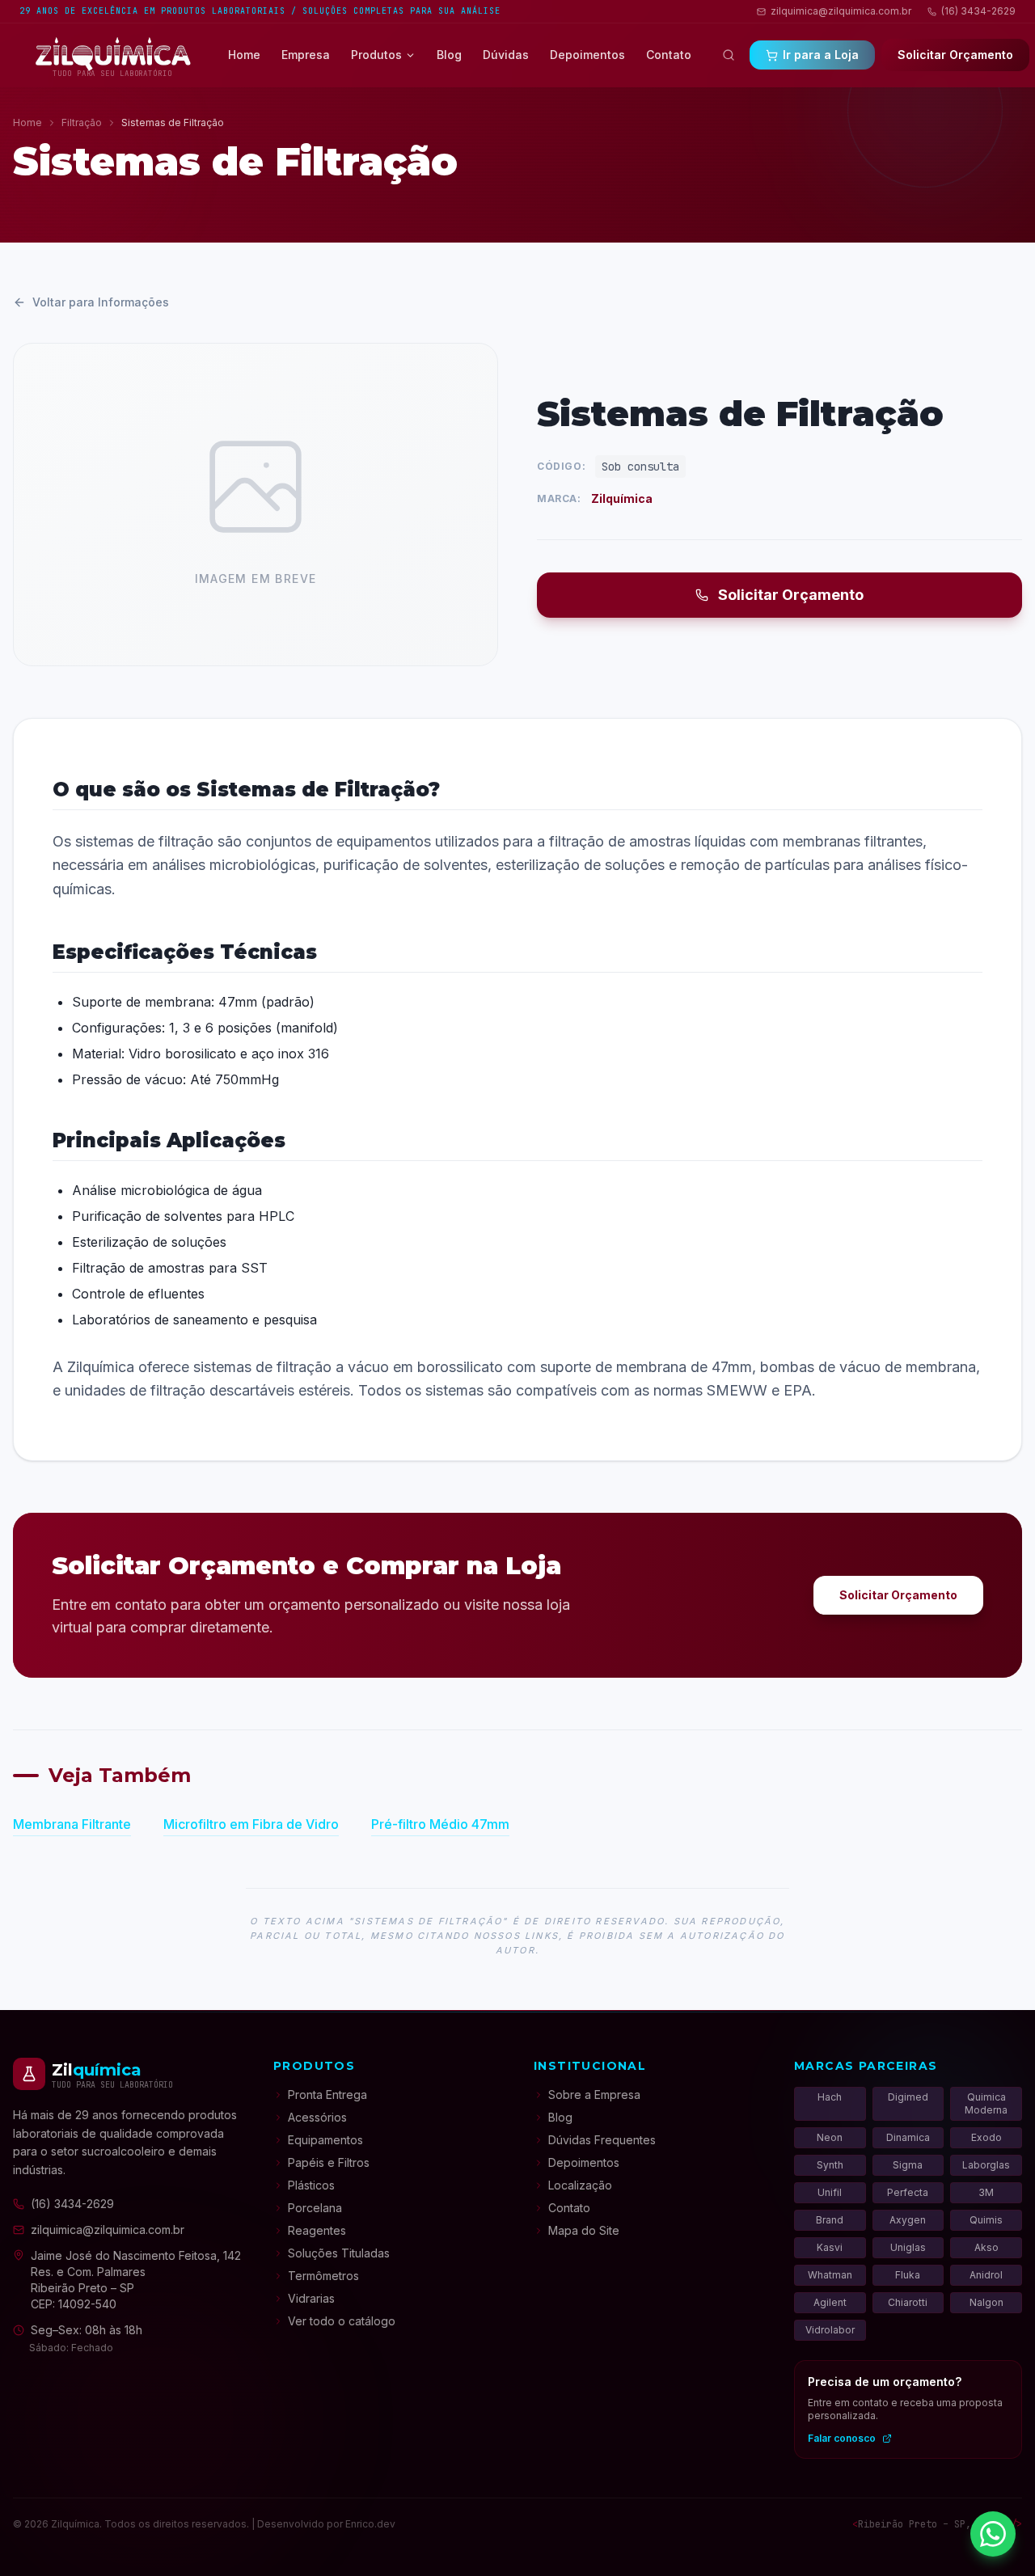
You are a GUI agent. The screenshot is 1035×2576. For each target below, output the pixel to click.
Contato (669, 55)
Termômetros (323, 2276)
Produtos (376, 55)
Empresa (306, 55)
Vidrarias (311, 2298)
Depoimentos (587, 55)
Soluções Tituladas (339, 2253)
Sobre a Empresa (594, 2095)
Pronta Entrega (327, 2095)
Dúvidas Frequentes (602, 2140)
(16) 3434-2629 (978, 11)
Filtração (82, 122)
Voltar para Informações (101, 302)
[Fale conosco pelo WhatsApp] (993, 2534)
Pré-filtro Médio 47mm (440, 1824)
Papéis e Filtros (329, 2162)
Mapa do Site (584, 2230)
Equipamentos (325, 2140)
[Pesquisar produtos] (729, 55)
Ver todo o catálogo (342, 2321)
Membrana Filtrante (72, 1824)
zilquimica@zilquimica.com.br (841, 11)
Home (244, 55)
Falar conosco (842, 2438)
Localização (580, 2185)
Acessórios (317, 2117)
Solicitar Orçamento (791, 595)
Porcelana (315, 2208)
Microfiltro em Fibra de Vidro (251, 1824)
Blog (449, 55)
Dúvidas (506, 55)
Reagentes (317, 2230)
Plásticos (311, 2185)
